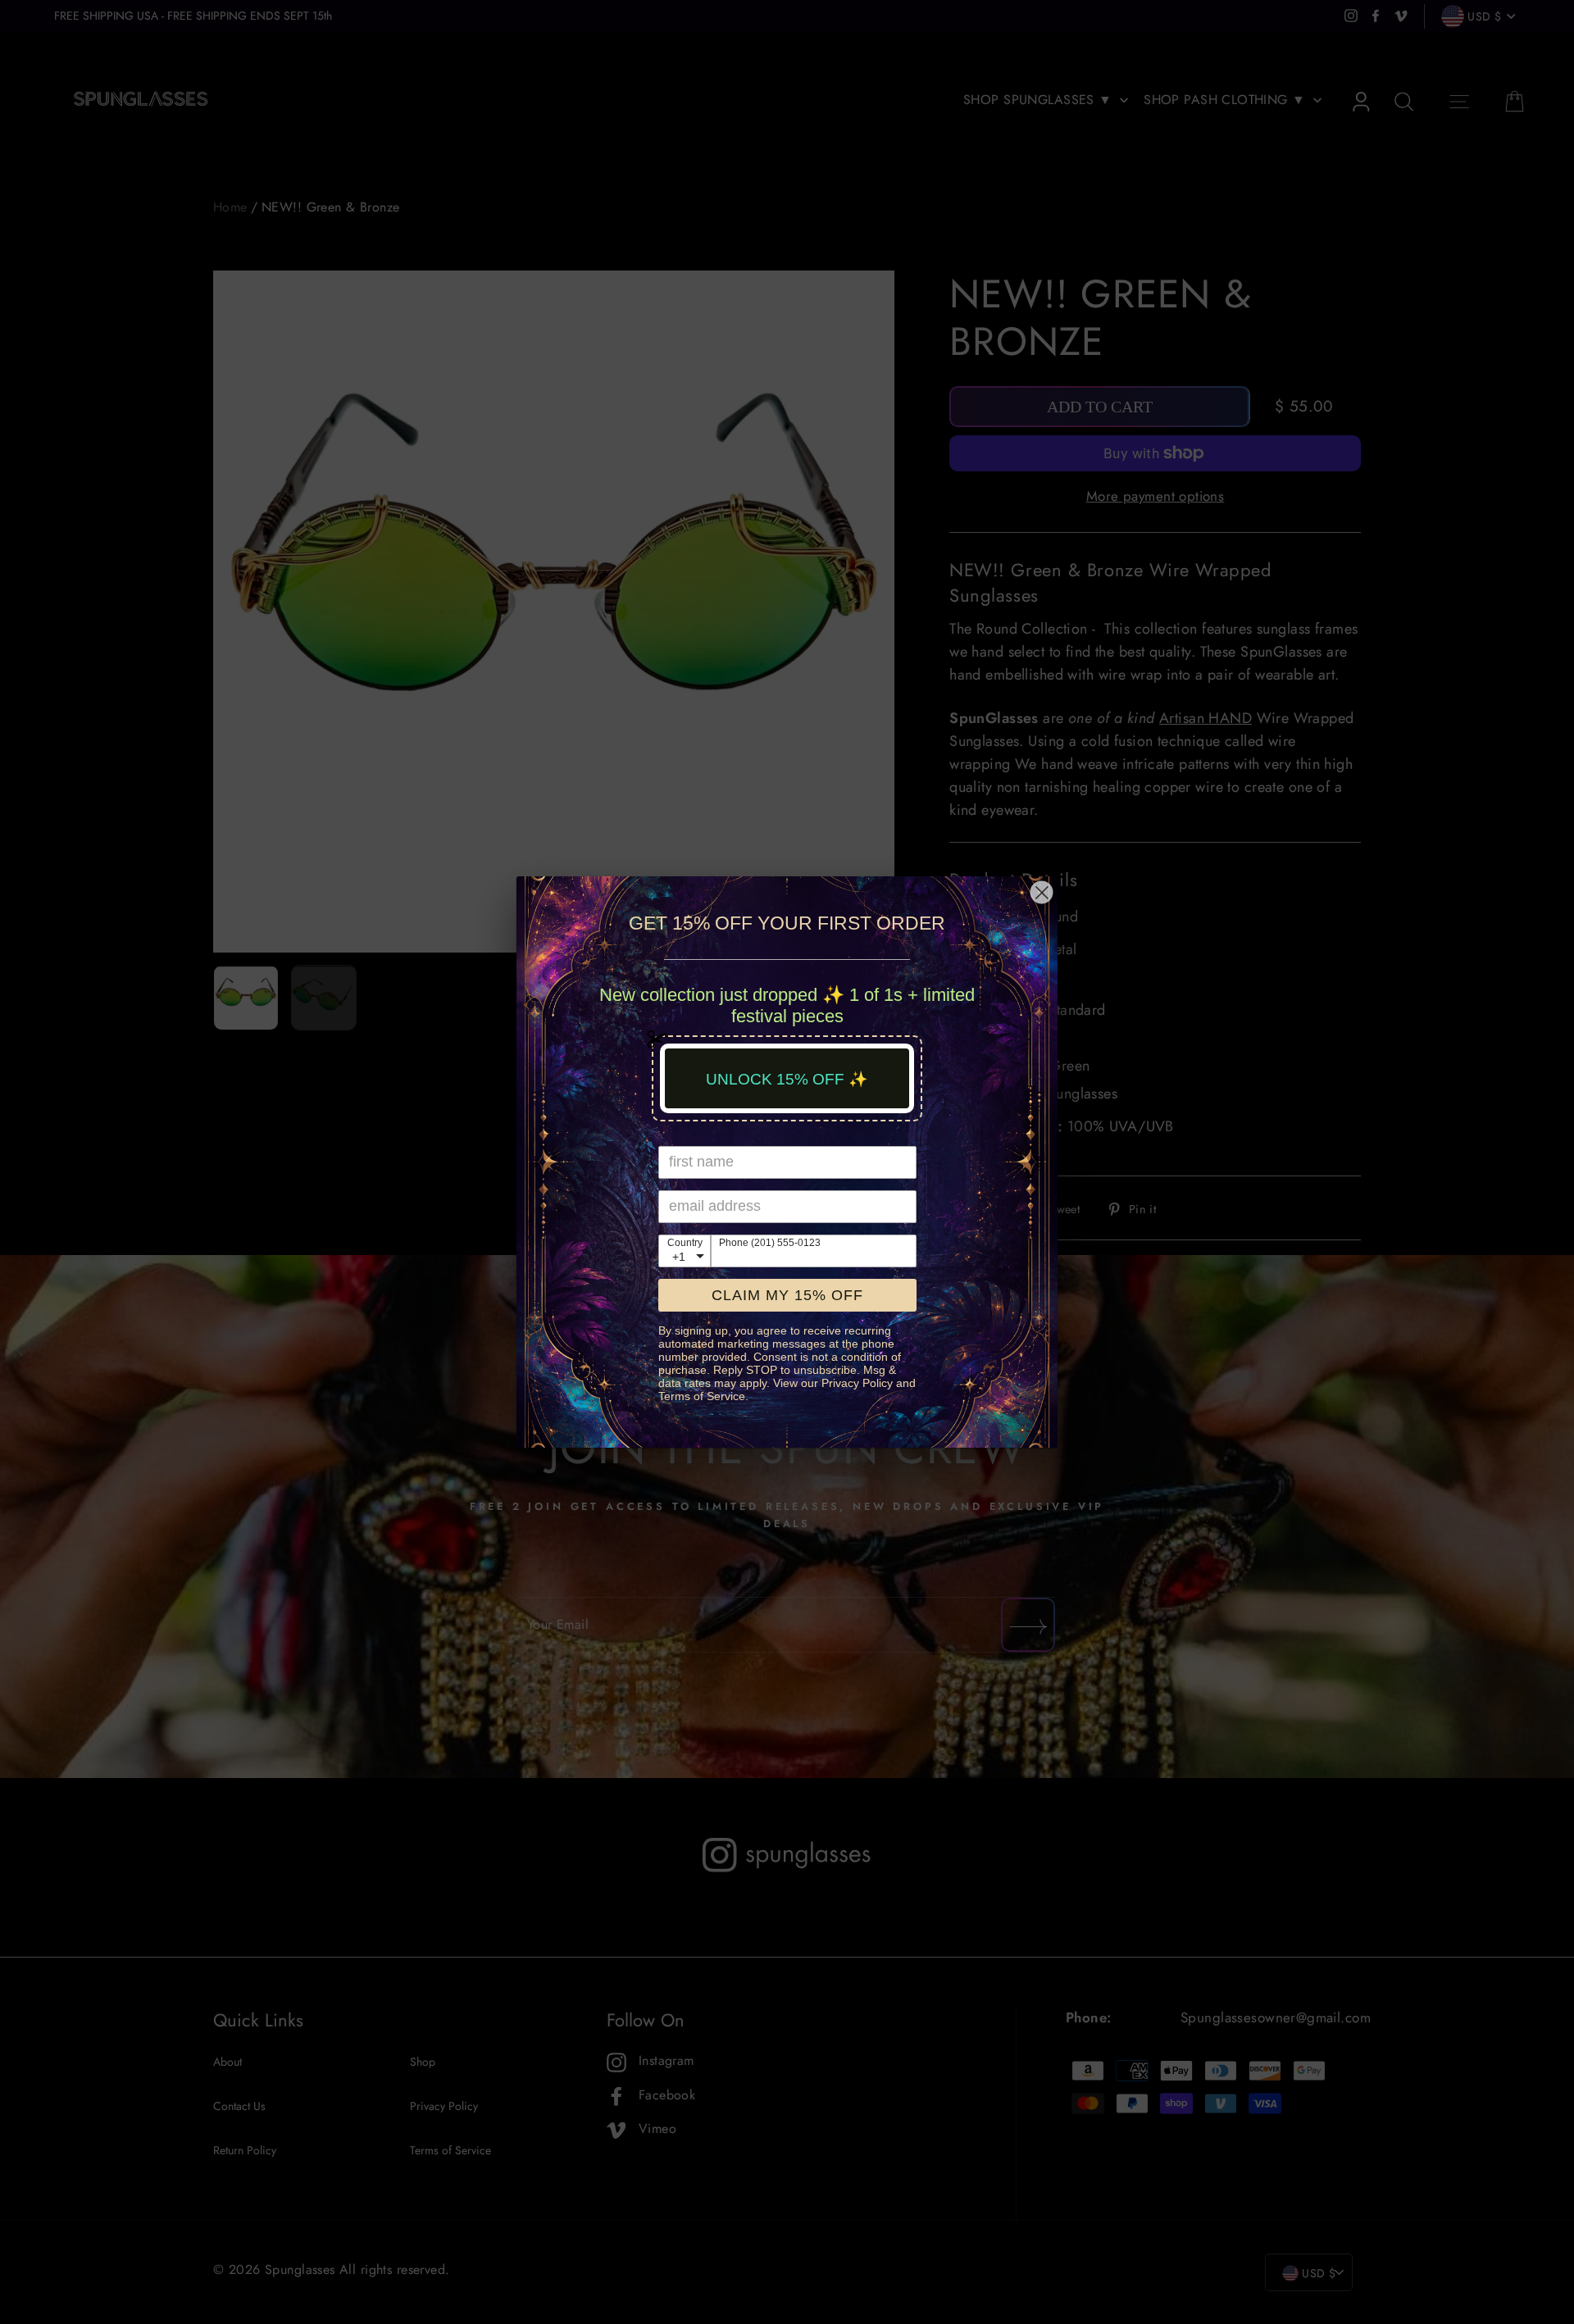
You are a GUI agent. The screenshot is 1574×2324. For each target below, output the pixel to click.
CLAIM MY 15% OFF (787, 1295)
